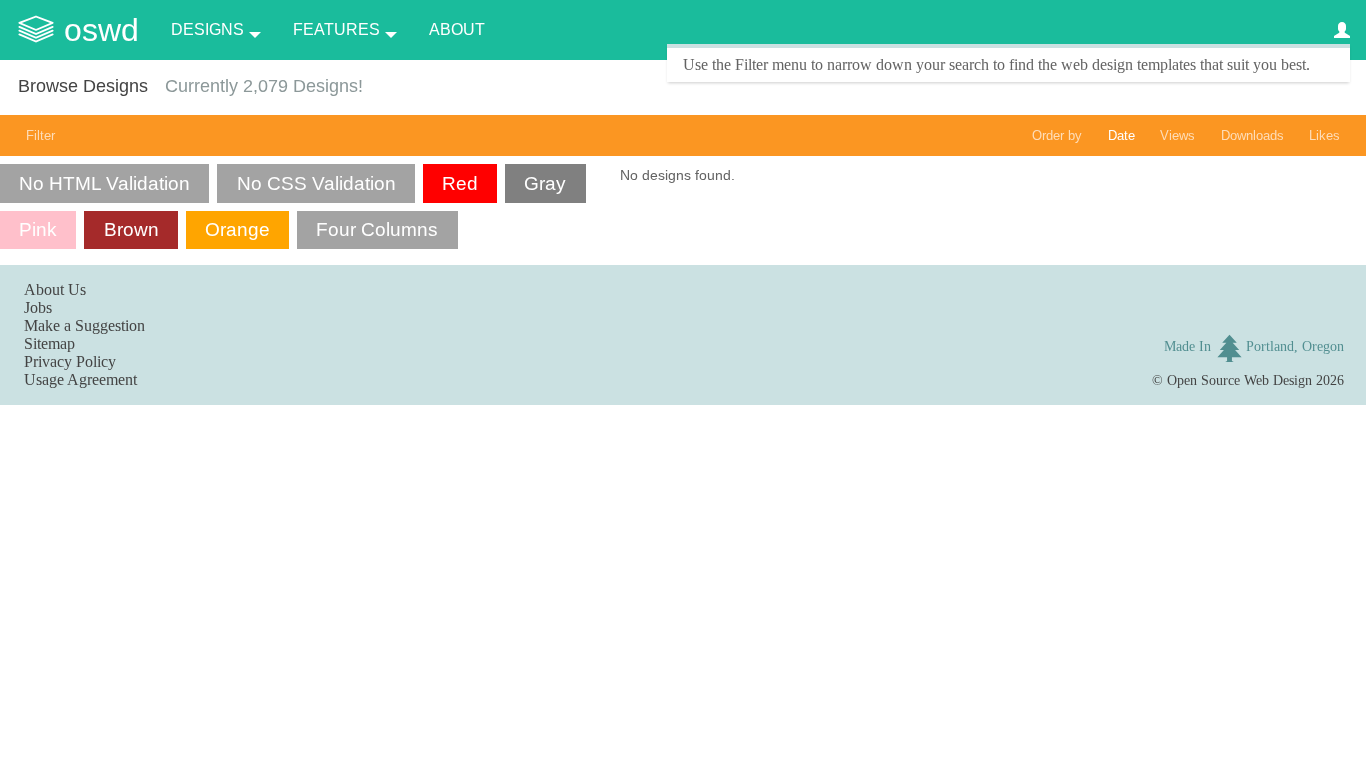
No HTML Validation (104, 183)
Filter (40, 135)
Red (460, 183)
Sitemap (49, 343)
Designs (207, 29)
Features (336, 29)
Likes (1324, 135)
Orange (237, 229)
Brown (131, 229)
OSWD (101, 30)
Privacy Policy (70, 361)
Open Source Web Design (1239, 380)
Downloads (1252, 135)
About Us (55, 289)
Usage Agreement (80, 379)
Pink (38, 229)
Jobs (38, 307)
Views (1177, 135)
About (457, 29)
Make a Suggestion (84, 325)
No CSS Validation (316, 183)
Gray (545, 183)
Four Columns (377, 229)
